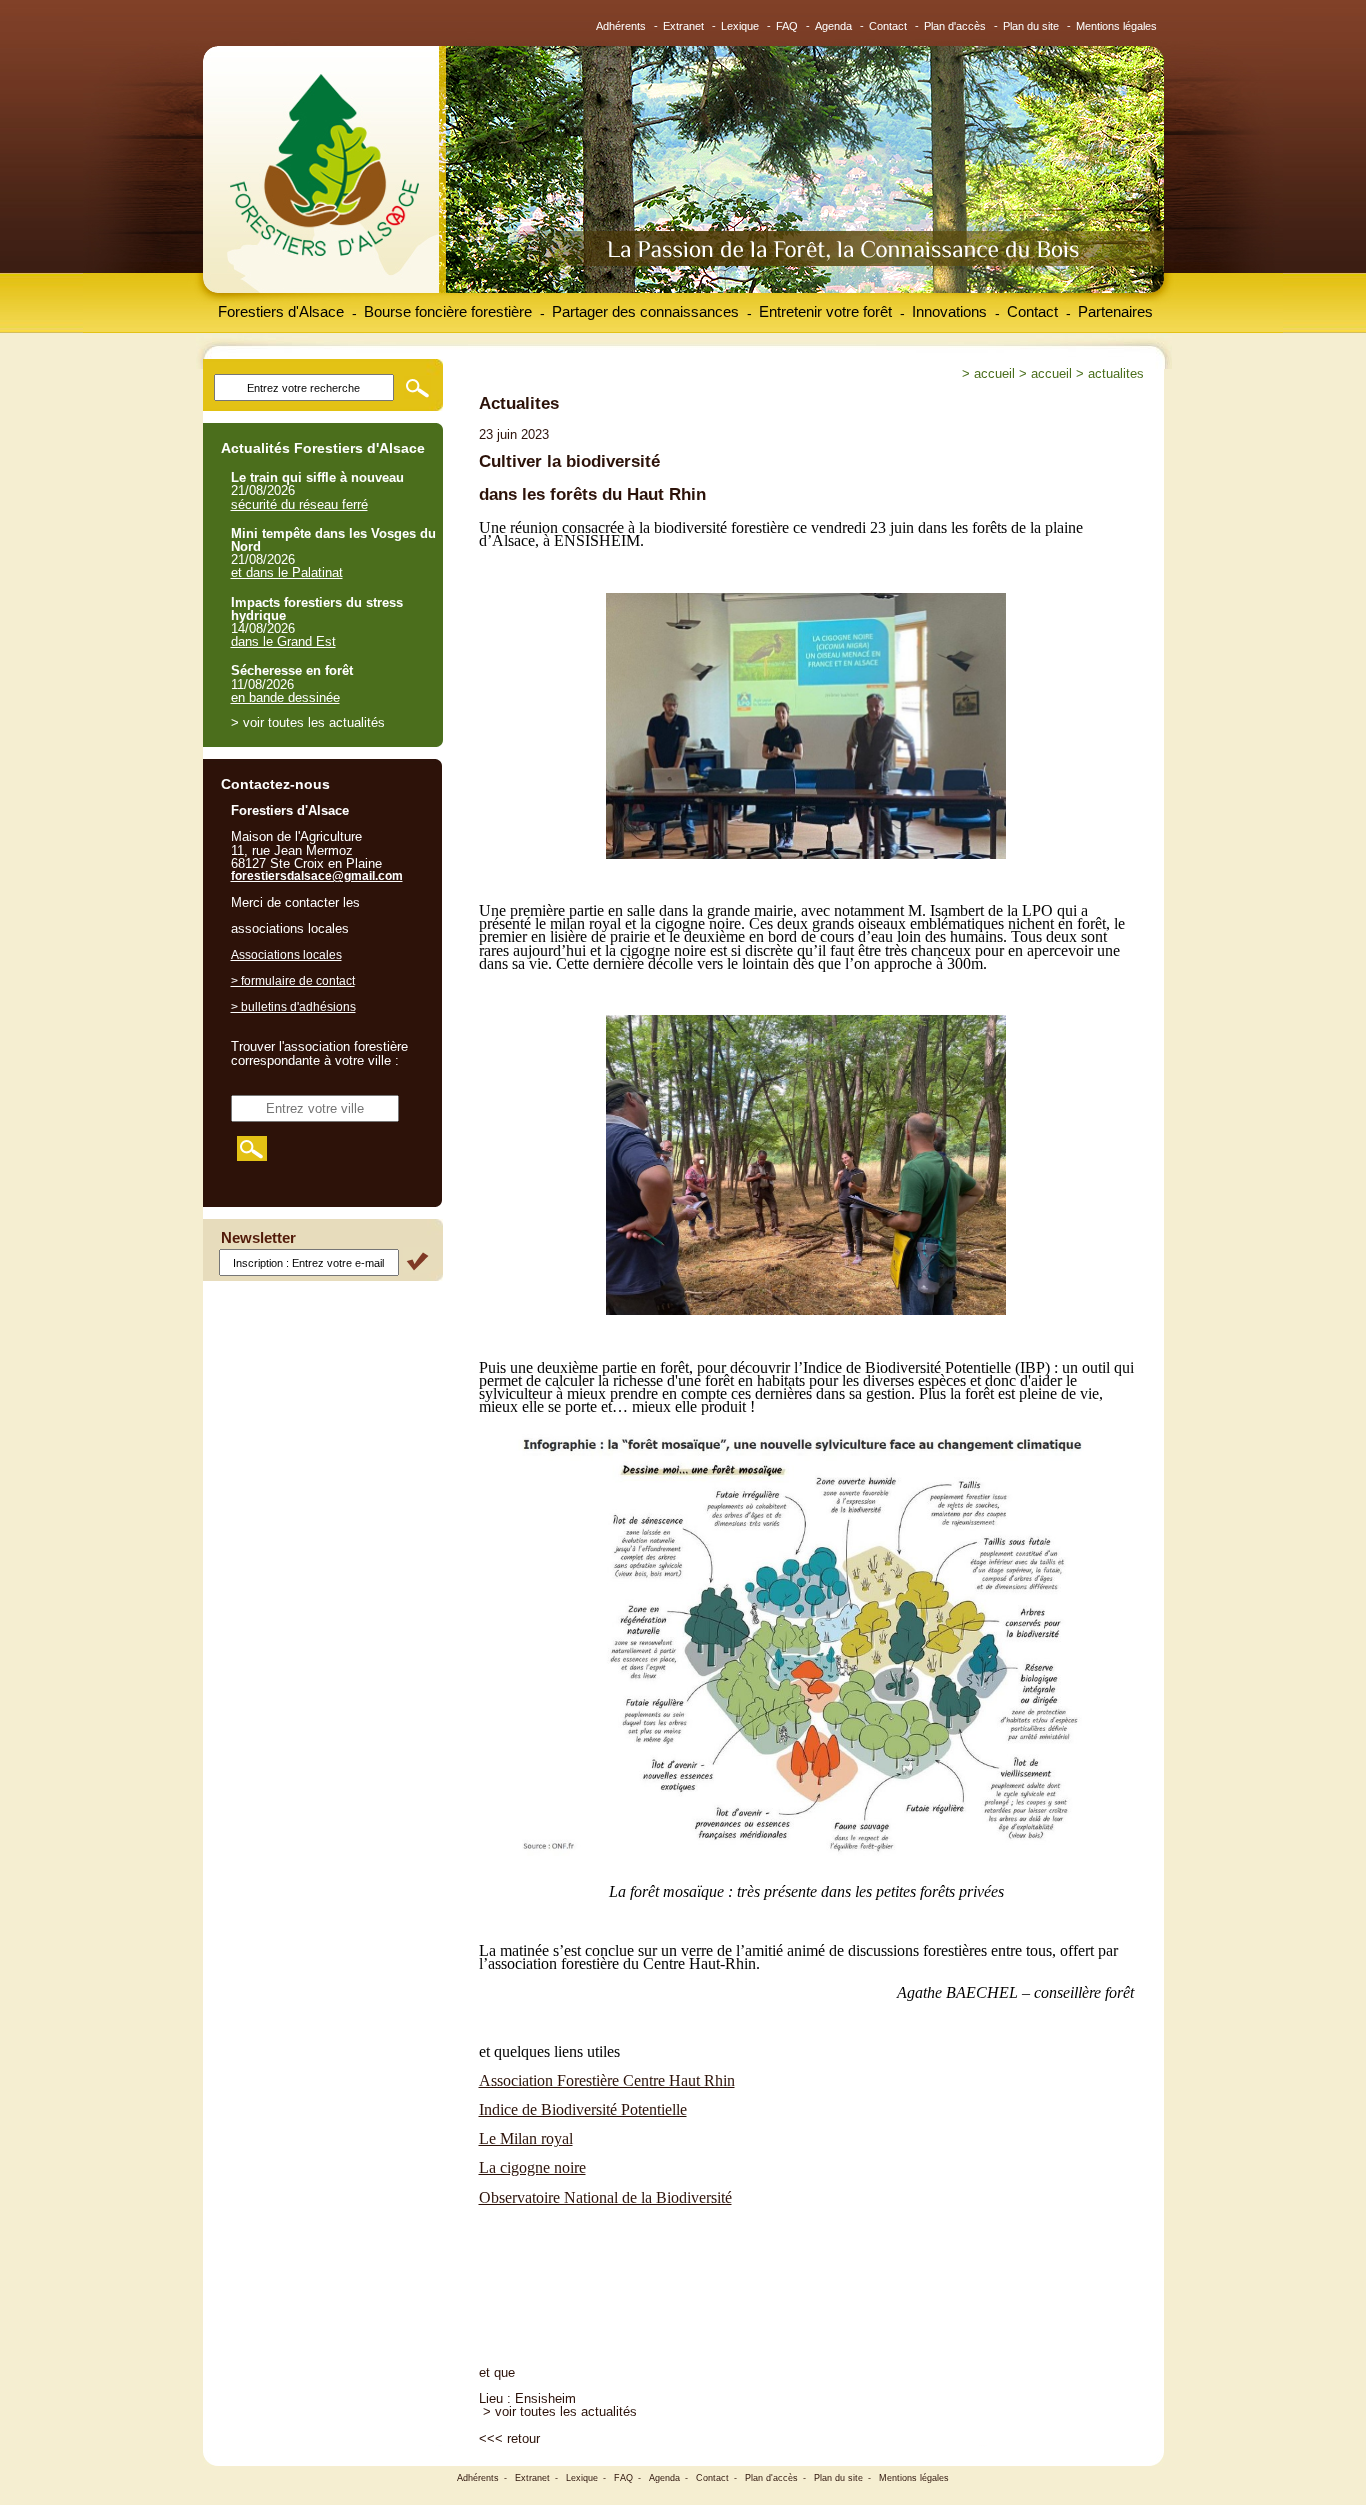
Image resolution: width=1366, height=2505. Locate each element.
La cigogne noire (532, 2167)
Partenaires (1115, 311)
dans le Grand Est (283, 641)
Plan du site (1031, 26)
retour (523, 2438)
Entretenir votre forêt (825, 311)
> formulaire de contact (293, 981)
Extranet (683, 26)
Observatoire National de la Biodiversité (605, 2197)
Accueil (994, 373)
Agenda (833, 26)
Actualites (1116, 373)
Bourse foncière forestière (448, 311)
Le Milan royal (526, 2138)
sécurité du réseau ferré (299, 504)
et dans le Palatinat (287, 572)
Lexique (740, 26)
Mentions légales (1116, 26)
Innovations (949, 311)
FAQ (787, 26)
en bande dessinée (285, 697)
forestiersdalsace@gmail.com (317, 876)
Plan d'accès (955, 26)
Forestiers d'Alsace (281, 311)
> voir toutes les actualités (560, 2411)
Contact (888, 26)
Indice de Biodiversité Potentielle (583, 2109)
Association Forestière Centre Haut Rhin (607, 2080)
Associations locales (286, 955)
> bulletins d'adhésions (293, 1007)
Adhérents (621, 26)
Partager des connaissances (645, 311)
